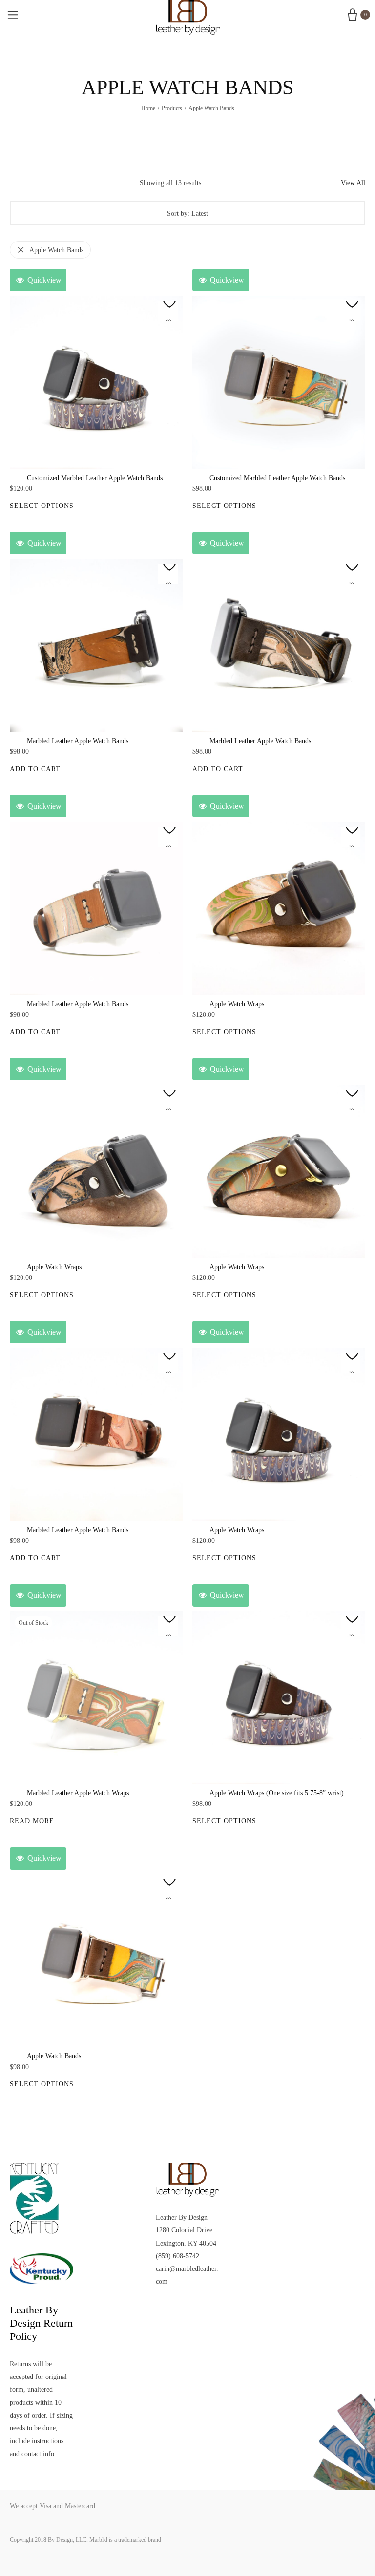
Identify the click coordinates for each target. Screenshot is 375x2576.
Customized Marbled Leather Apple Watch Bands (95, 478)
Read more (32, 1821)
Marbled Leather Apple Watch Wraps (78, 1793)
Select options (42, 506)
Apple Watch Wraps (237, 1004)
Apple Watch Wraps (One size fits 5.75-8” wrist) (277, 1793)
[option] (96, 383)
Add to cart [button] (35, 769)
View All (353, 183)
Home (148, 108)
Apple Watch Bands (56, 250)
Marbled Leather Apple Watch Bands (78, 741)
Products (172, 108)
